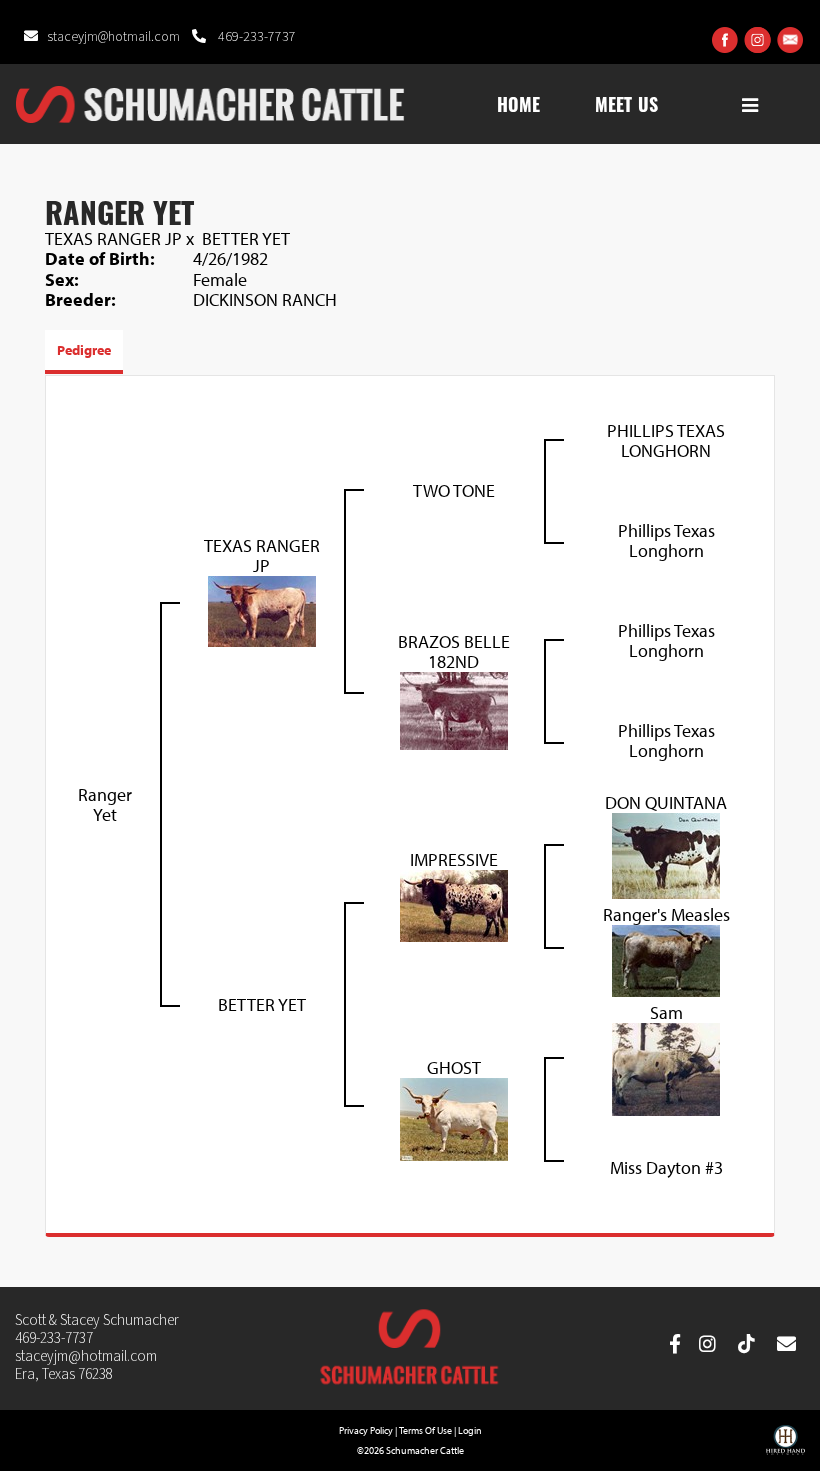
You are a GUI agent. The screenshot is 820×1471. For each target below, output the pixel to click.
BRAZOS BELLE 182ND (454, 651)
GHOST (454, 1067)
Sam (666, 1012)
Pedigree (84, 350)
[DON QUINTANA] (666, 853)
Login (470, 1430)
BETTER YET (246, 238)
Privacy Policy (366, 1430)
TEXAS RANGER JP (113, 238)
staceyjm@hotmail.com (115, 37)
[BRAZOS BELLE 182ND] (454, 708)
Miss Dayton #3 (666, 1167)
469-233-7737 (255, 37)
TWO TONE (454, 490)
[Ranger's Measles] (666, 958)
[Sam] (666, 1067)
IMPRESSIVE (454, 859)
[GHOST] (454, 1117)
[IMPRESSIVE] (454, 903)
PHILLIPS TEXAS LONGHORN (666, 440)
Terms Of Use (425, 1430)
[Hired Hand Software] (785, 1447)
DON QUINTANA (666, 802)
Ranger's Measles (666, 914)
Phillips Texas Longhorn (666, 540)
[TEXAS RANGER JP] (262, 608)
